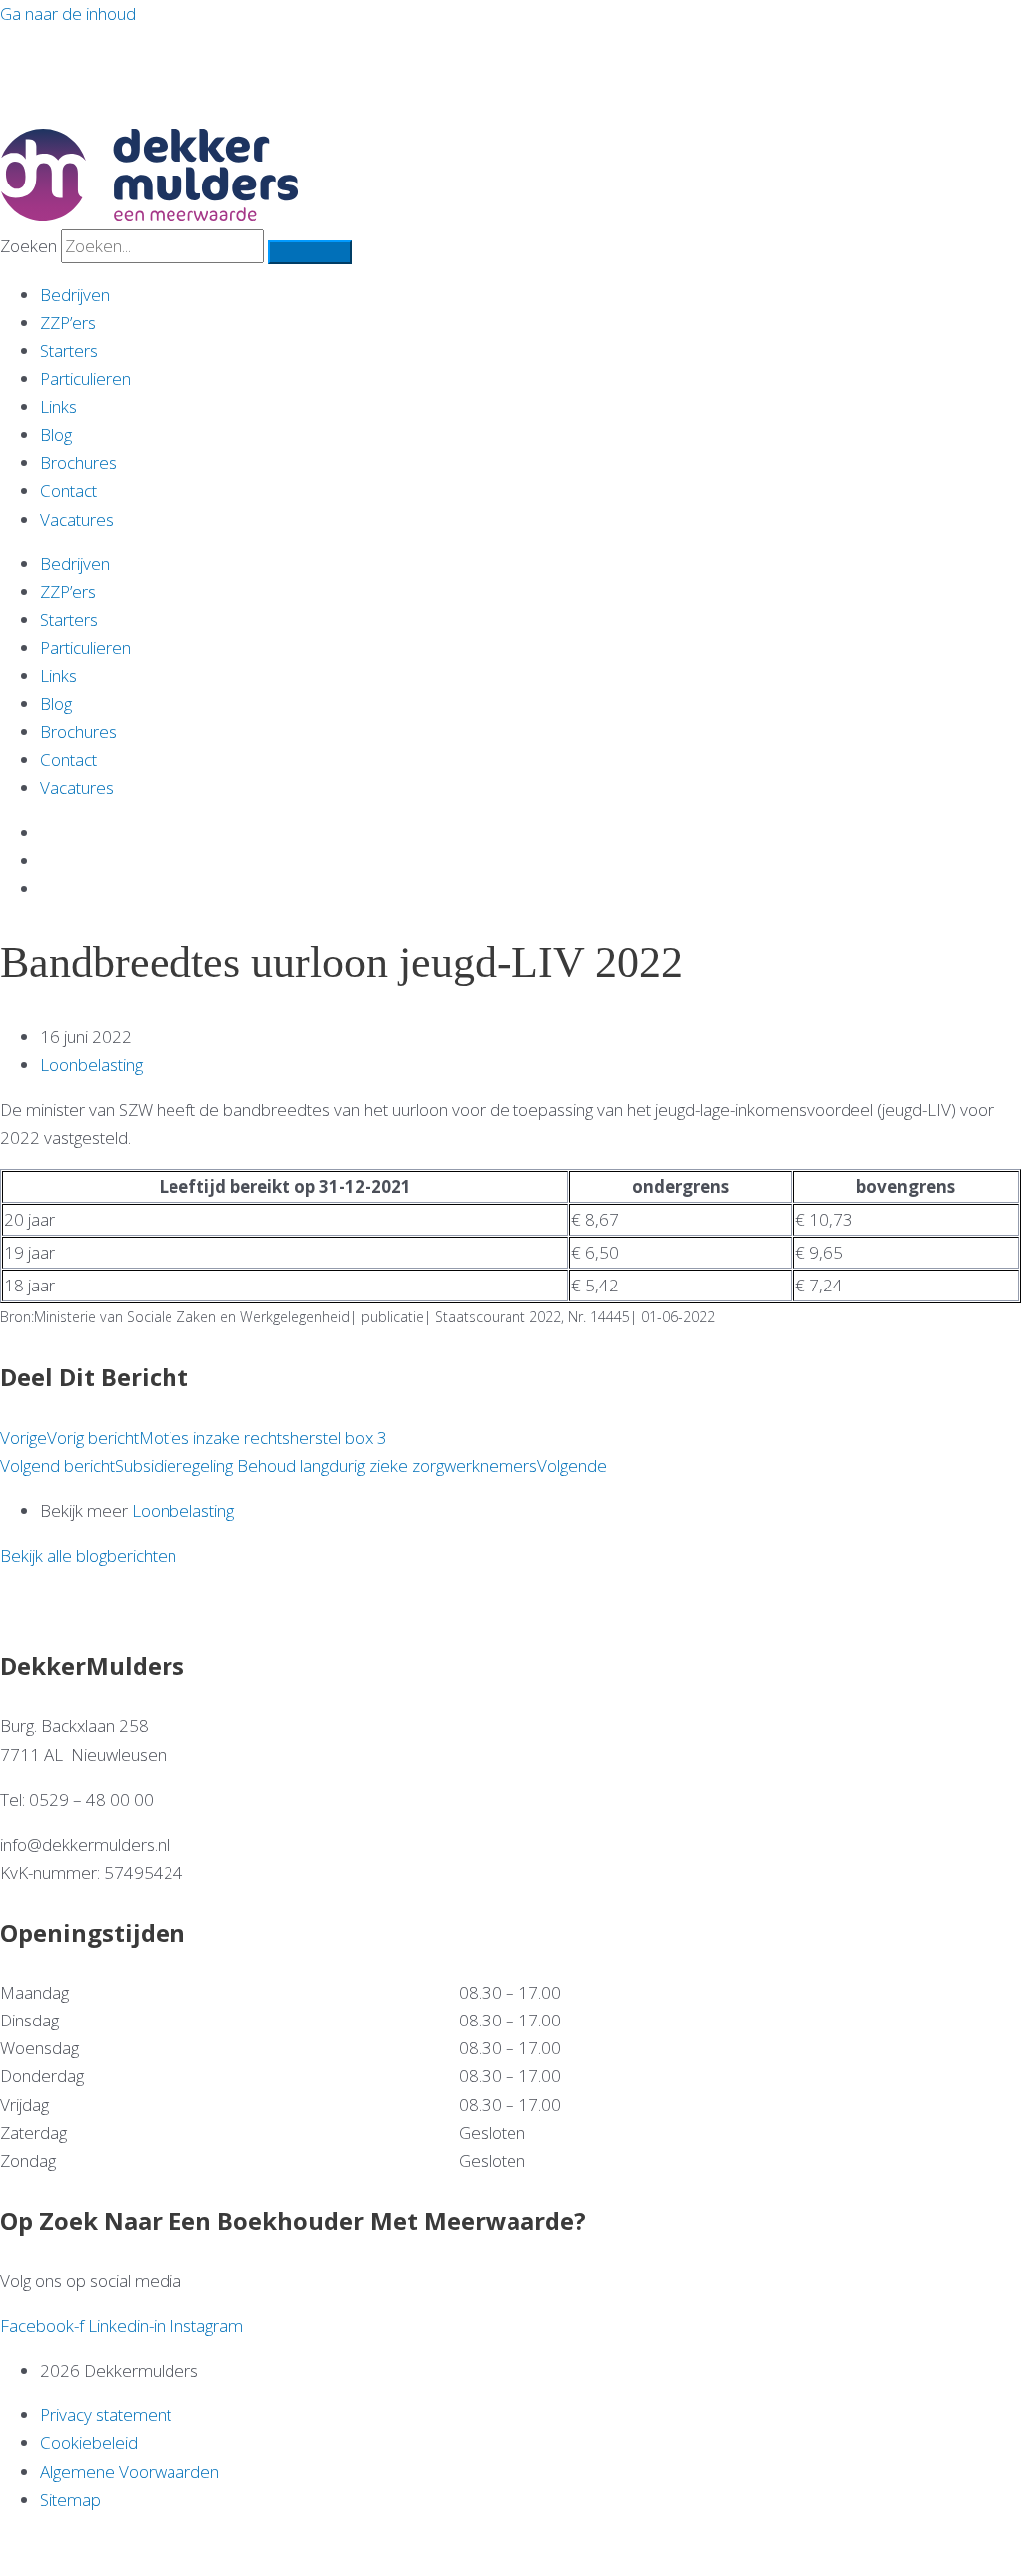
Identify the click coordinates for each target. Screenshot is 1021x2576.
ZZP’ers (68, 323)
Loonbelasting (91, 1065)
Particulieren (85, 378)
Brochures (78, 462)
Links (58, 406)
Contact (68, 490)
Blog (56, 434)
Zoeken (28, 246)
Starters (69, 351)
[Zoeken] (310, 252)
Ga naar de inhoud (68, 13)
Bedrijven (75, 295)
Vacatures (77, 519)
